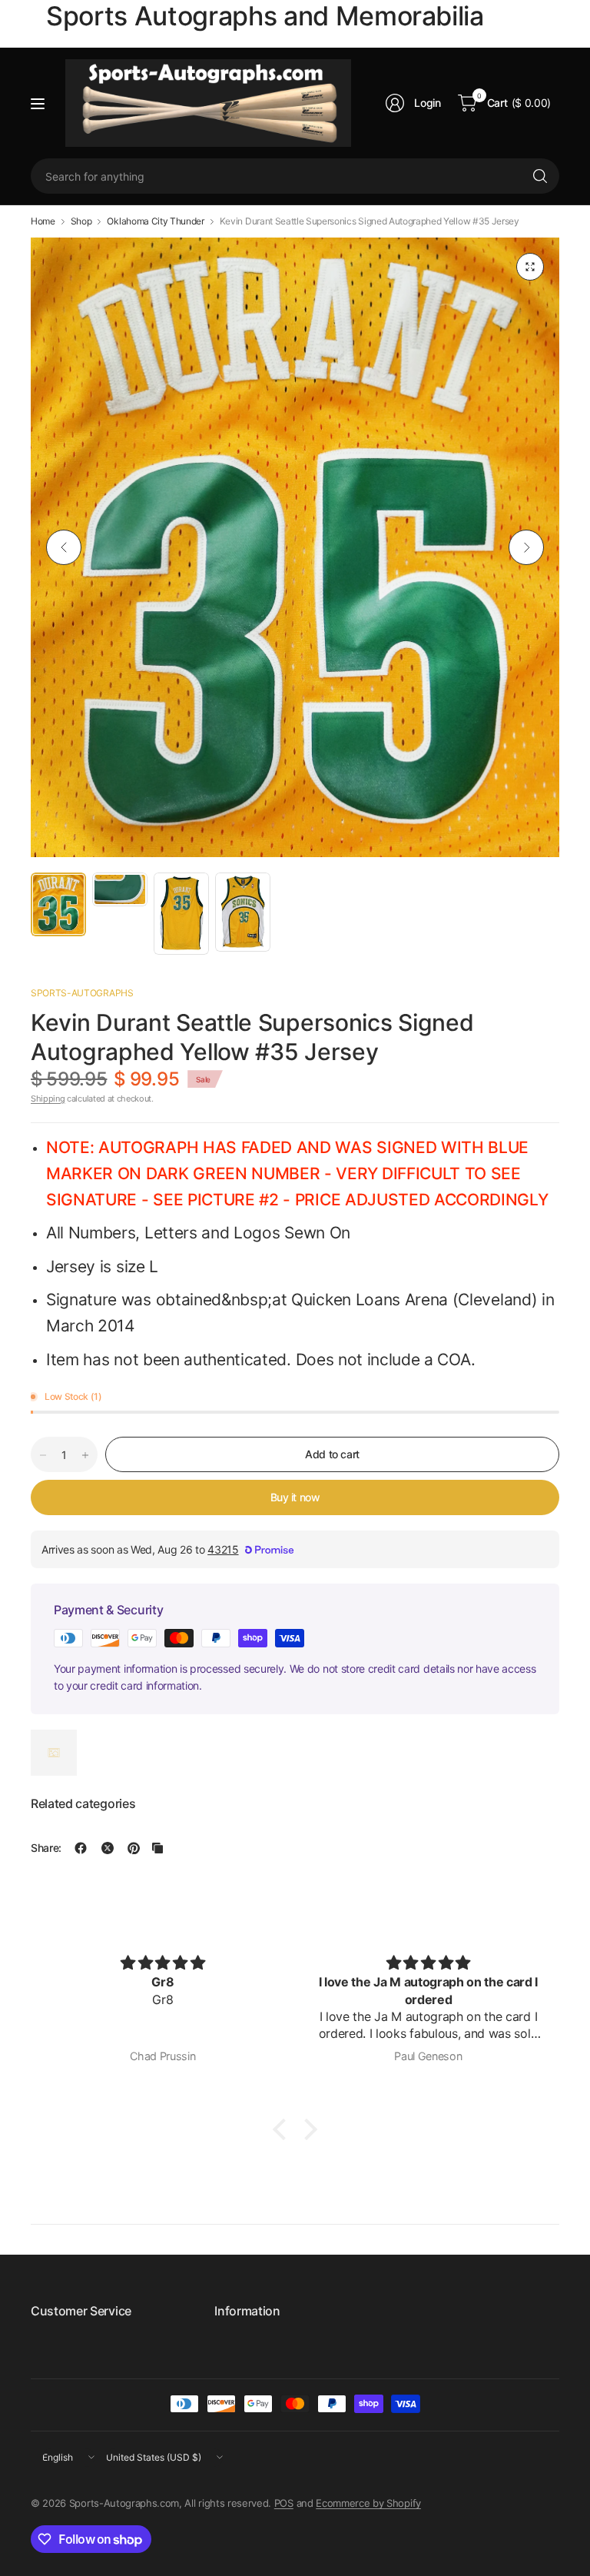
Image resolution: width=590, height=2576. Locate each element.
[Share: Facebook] (81, 1848)
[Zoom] (530, 267)
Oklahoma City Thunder (155, 221)
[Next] (526, 547)
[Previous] (64, 547)
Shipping (48, 1099)
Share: (46, 1848)
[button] (283, 2129)
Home (43, 221)
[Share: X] (108, 1848)
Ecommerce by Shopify (368, 2503)
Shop (81, 221)
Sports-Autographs (82, 993)
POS (284, 2503)
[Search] (540, 176)
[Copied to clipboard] (157, 1848)
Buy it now (295, 1497)
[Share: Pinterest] (134, 1848)
